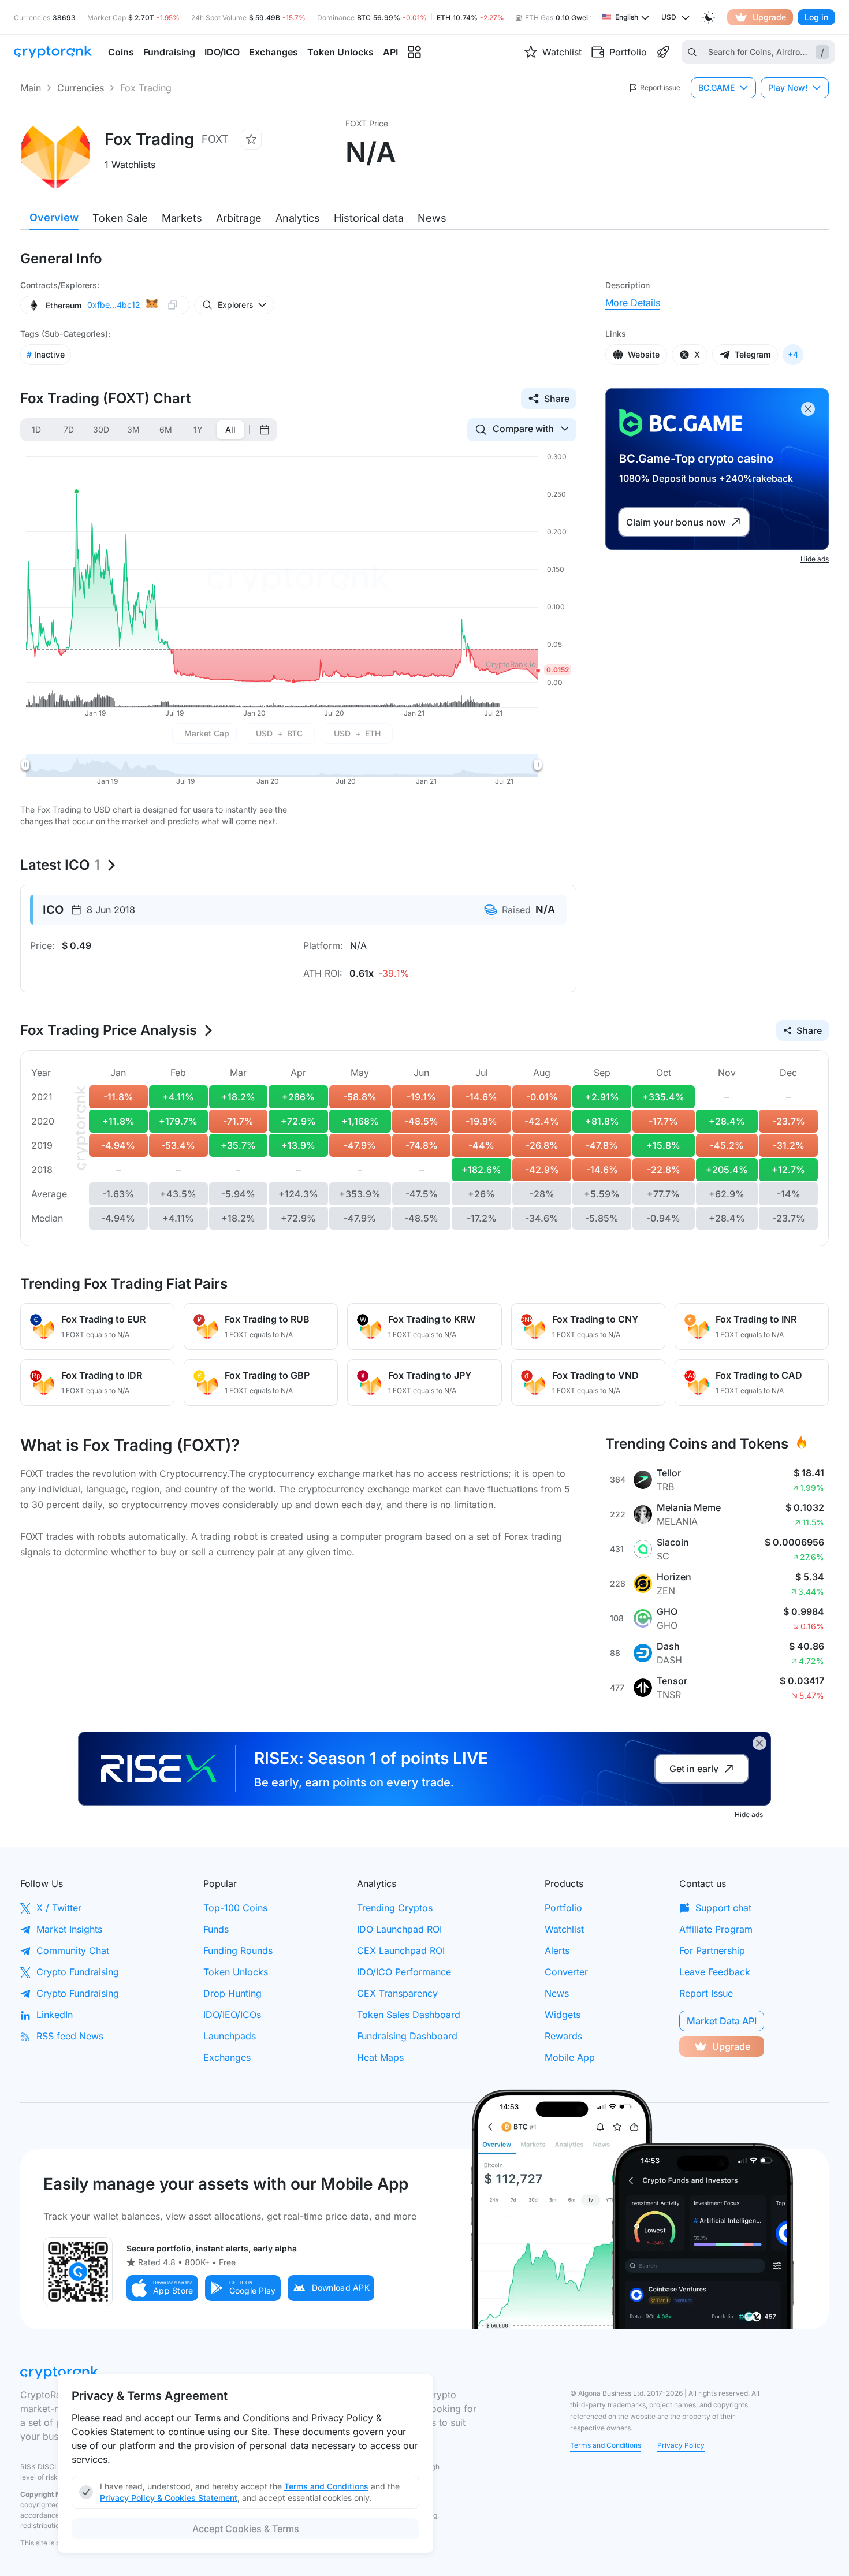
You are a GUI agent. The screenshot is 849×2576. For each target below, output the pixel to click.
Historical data (369, 218)
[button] (162, 2288)
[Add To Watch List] (251, 139)
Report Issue (706, 1993)
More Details (633, 303)
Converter (566, 1972)
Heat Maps (380, 2057)
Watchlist (564, 1929)
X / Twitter (59, 1908)
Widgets (563, 2015)
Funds (216, 1929)
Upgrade (769, 17)
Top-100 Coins (235, 1908)
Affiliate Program (716, 1929)
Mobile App (570, 2057)
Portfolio (563, 1908)
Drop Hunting (232, 1993)
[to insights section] (414, 52)
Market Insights (69, 1929)
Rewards (563, 2036)
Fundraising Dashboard (407, 2036)
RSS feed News (70, 2036)
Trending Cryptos (395, 1908)
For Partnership (712, 1950)
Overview (54, 217)
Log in (816, 17)
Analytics (298, 218)
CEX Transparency (397, 1993)
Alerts (557, 1950)
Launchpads (230, 2036)
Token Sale (120, 218)
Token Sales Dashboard (409, 2015)
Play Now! (788, 88)
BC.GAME (716, 88)
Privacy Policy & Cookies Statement (169, 2498)
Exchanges (227, 2057)
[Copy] (173, 305)
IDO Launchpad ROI (399, 1929)
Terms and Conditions (606, 2445)
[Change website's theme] (709, 17)
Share (557, 399)
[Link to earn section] (663, 52)
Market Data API (722, 2021)
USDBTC (279, 733)
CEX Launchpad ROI (401, 1950)
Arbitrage (239, 218)
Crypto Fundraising (78, 1972)
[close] (808, 409)
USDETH (357, 733)
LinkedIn (55, 2015)
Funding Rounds (238, 1950)
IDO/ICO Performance (404, 1972)
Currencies (81, 88)
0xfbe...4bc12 (114, 305)
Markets (182, 218)
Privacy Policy (681, 2445)
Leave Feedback (715, 1972)
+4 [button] (793, 354)
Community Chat (73, 1950)
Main (31, 88)
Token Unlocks (236, 1972)
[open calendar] (265, 430)
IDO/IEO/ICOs (232, 2015)
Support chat (723, 1908)
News (432, 218)
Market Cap (207, 733)
